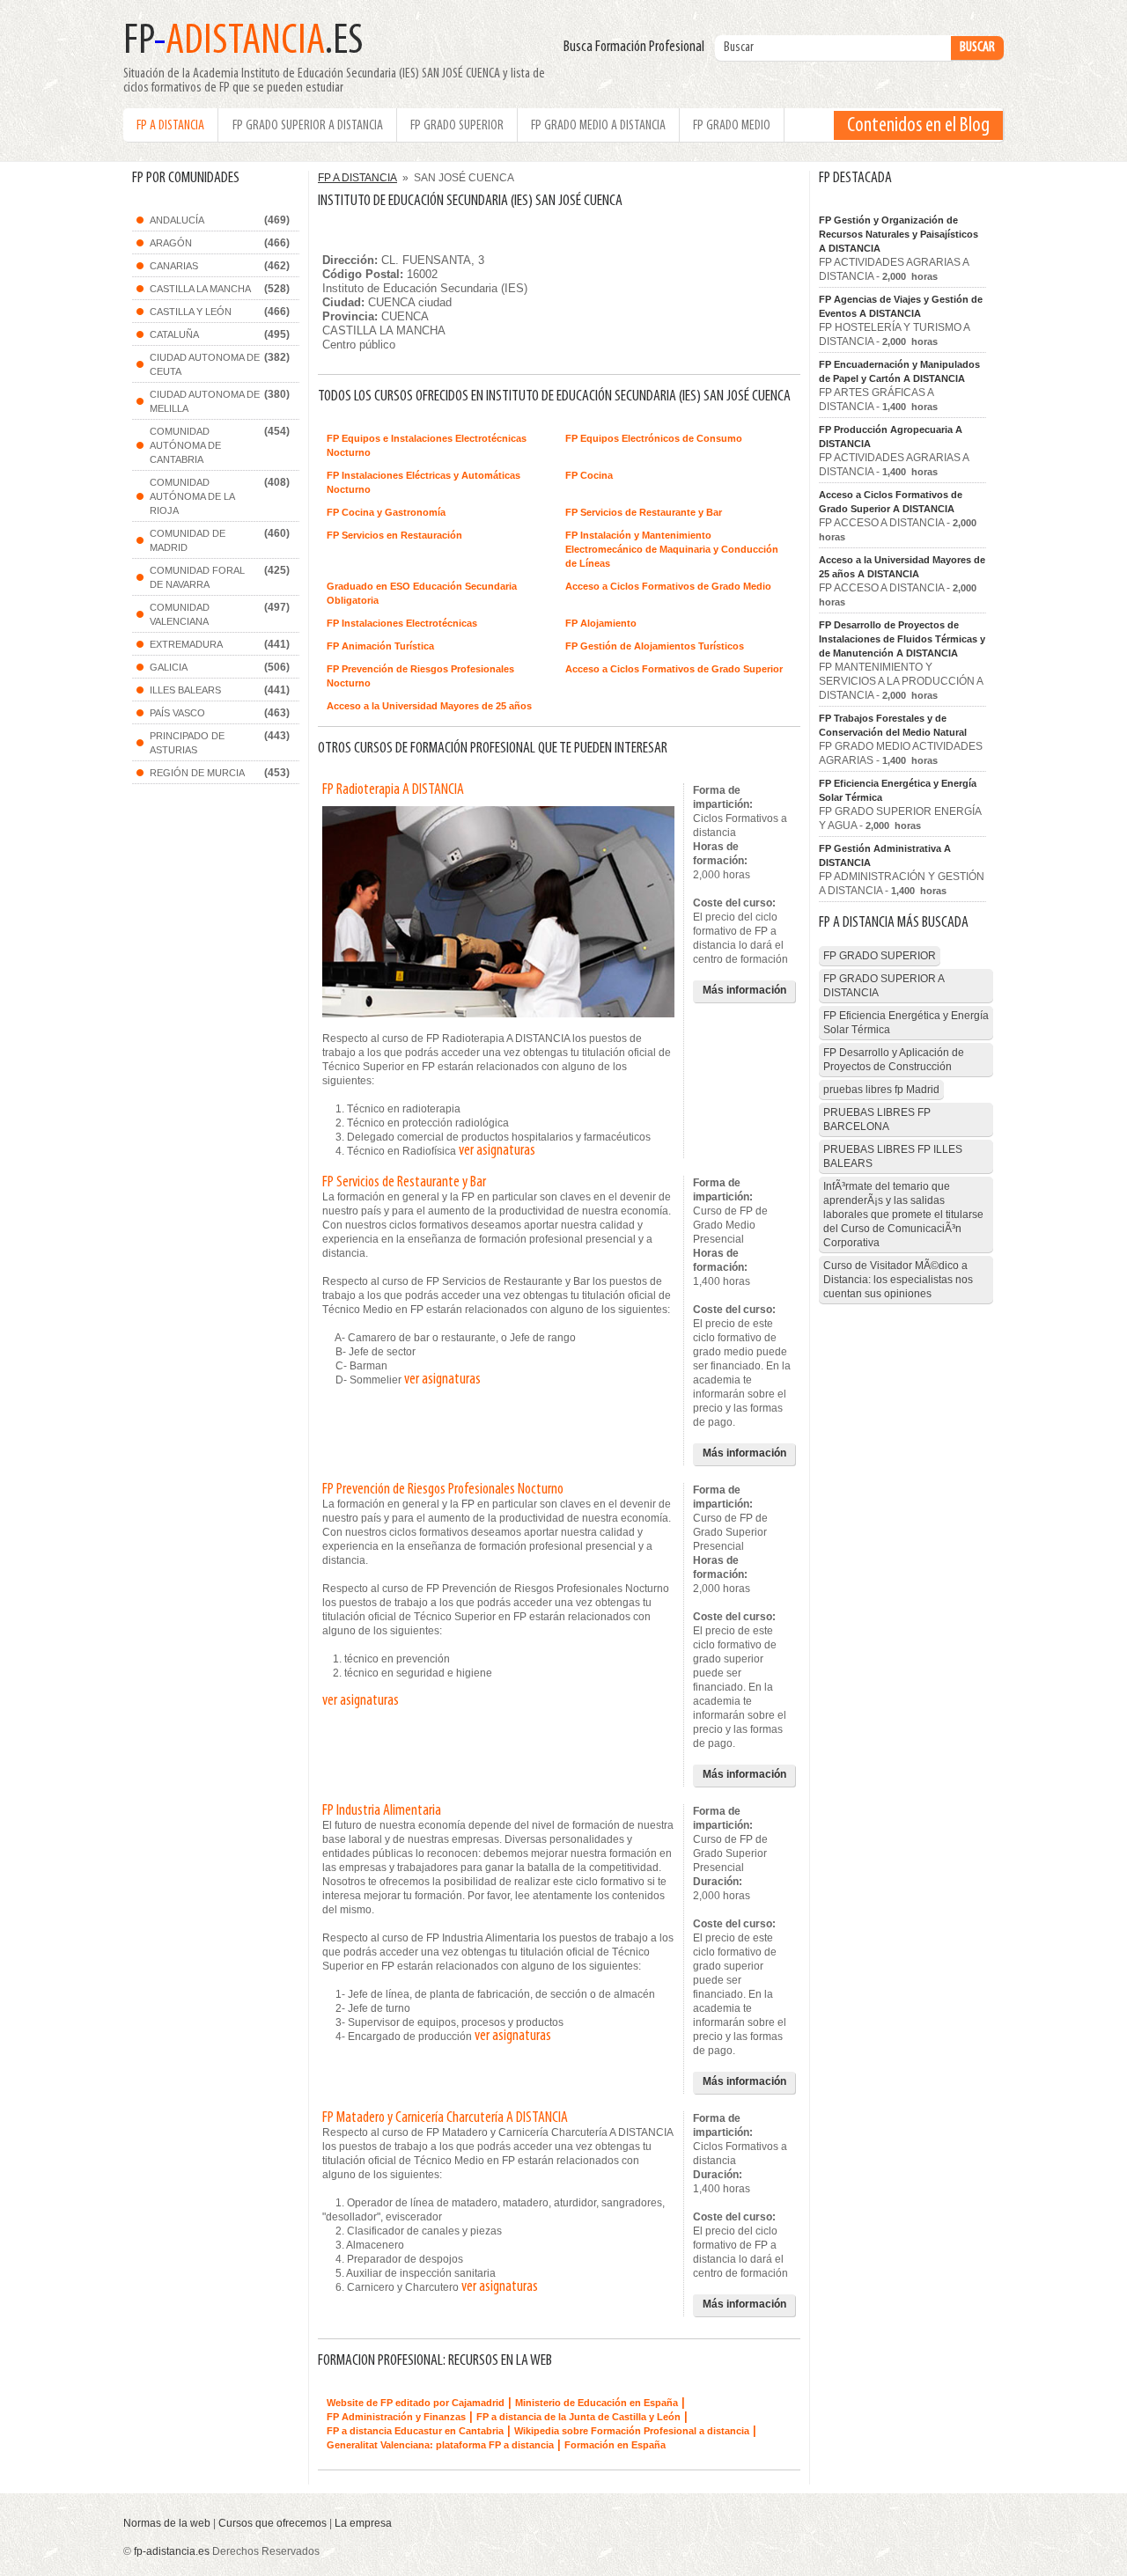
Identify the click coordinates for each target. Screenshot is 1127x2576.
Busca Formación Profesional (638, 48)
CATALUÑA (174, 334)
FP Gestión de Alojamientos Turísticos (655, 646)
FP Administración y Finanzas (396, 2417)
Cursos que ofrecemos (273, 2523)
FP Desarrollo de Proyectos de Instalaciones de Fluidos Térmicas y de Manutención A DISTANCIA (902, 639)
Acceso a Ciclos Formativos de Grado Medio (668, 586)
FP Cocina (589, 475)
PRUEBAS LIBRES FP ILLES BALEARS (893, 1156)
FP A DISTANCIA (170, 126)
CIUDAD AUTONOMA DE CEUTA (205, 364)
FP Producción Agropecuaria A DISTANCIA (891, 437)
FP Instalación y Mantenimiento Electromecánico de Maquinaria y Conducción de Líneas (672, 549)
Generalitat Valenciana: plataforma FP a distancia (440, 2445)
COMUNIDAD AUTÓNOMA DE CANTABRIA (185, 445)
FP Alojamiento (601, 623)
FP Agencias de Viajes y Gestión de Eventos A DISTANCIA (901, 306)
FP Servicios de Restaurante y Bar (644, 512)
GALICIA (169, 667)
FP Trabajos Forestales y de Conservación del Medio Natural (893, 725)
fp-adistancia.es (172, 2551)
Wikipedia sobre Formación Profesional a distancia (632, 2431)
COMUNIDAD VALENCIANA (180, 614)
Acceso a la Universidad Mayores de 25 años (429, 706)
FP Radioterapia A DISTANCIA (393, 790)
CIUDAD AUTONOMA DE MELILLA (205, 401)
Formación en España (615, 2445)
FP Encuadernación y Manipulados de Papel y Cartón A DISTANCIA (899, 371)
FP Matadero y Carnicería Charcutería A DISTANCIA (445, 2118)
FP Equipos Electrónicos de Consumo (654, 438)
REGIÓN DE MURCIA (197, 773)
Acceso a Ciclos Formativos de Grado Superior (674, 669)
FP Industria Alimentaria (382, 1811)
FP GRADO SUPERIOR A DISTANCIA (308, 126)
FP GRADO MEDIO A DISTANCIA (598, 126)
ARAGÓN (171, 243)
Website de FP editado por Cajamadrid (416, 2403)
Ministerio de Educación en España (597, 2403)
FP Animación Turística (380, 646)
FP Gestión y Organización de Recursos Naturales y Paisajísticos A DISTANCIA (899, 234)
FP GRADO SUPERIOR (457, 126)
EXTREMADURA (186, 644)
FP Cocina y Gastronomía (386, 512)
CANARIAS (174, 266)
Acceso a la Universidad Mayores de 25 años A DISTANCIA (902, 567)
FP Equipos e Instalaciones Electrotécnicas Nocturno (427, 445)
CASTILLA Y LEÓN (191, 312)
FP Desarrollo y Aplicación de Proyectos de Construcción (894, 1060)
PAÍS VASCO (177, 713)
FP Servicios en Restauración (394, 535)
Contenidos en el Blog (918, 126)
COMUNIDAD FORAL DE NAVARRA (197, 577)
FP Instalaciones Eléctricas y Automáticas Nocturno (424, 482)
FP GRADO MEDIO (732, 126)
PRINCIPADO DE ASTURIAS (187, 743)
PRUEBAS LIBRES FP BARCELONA (877, 1119)
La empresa (363, 2523)
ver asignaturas (497, 1151)
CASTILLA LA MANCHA (200, 289)
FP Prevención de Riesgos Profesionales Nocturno (420, 676)
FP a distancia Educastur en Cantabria (415, 2431)
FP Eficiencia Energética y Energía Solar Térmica (898, 790)
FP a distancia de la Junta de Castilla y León (578, 2417)
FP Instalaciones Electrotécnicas (402, 623)
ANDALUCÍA (177, 220)
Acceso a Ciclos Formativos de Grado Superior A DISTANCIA (891, 502)
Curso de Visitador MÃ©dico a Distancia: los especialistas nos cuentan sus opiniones (898, 1280)
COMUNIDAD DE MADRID (188, 540)
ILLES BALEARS (185, 690)
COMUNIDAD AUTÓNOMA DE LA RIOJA (192, 496)
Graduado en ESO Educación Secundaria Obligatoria (422, 593)
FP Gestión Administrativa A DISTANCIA (885, 855)
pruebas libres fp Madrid (881, 1090)
